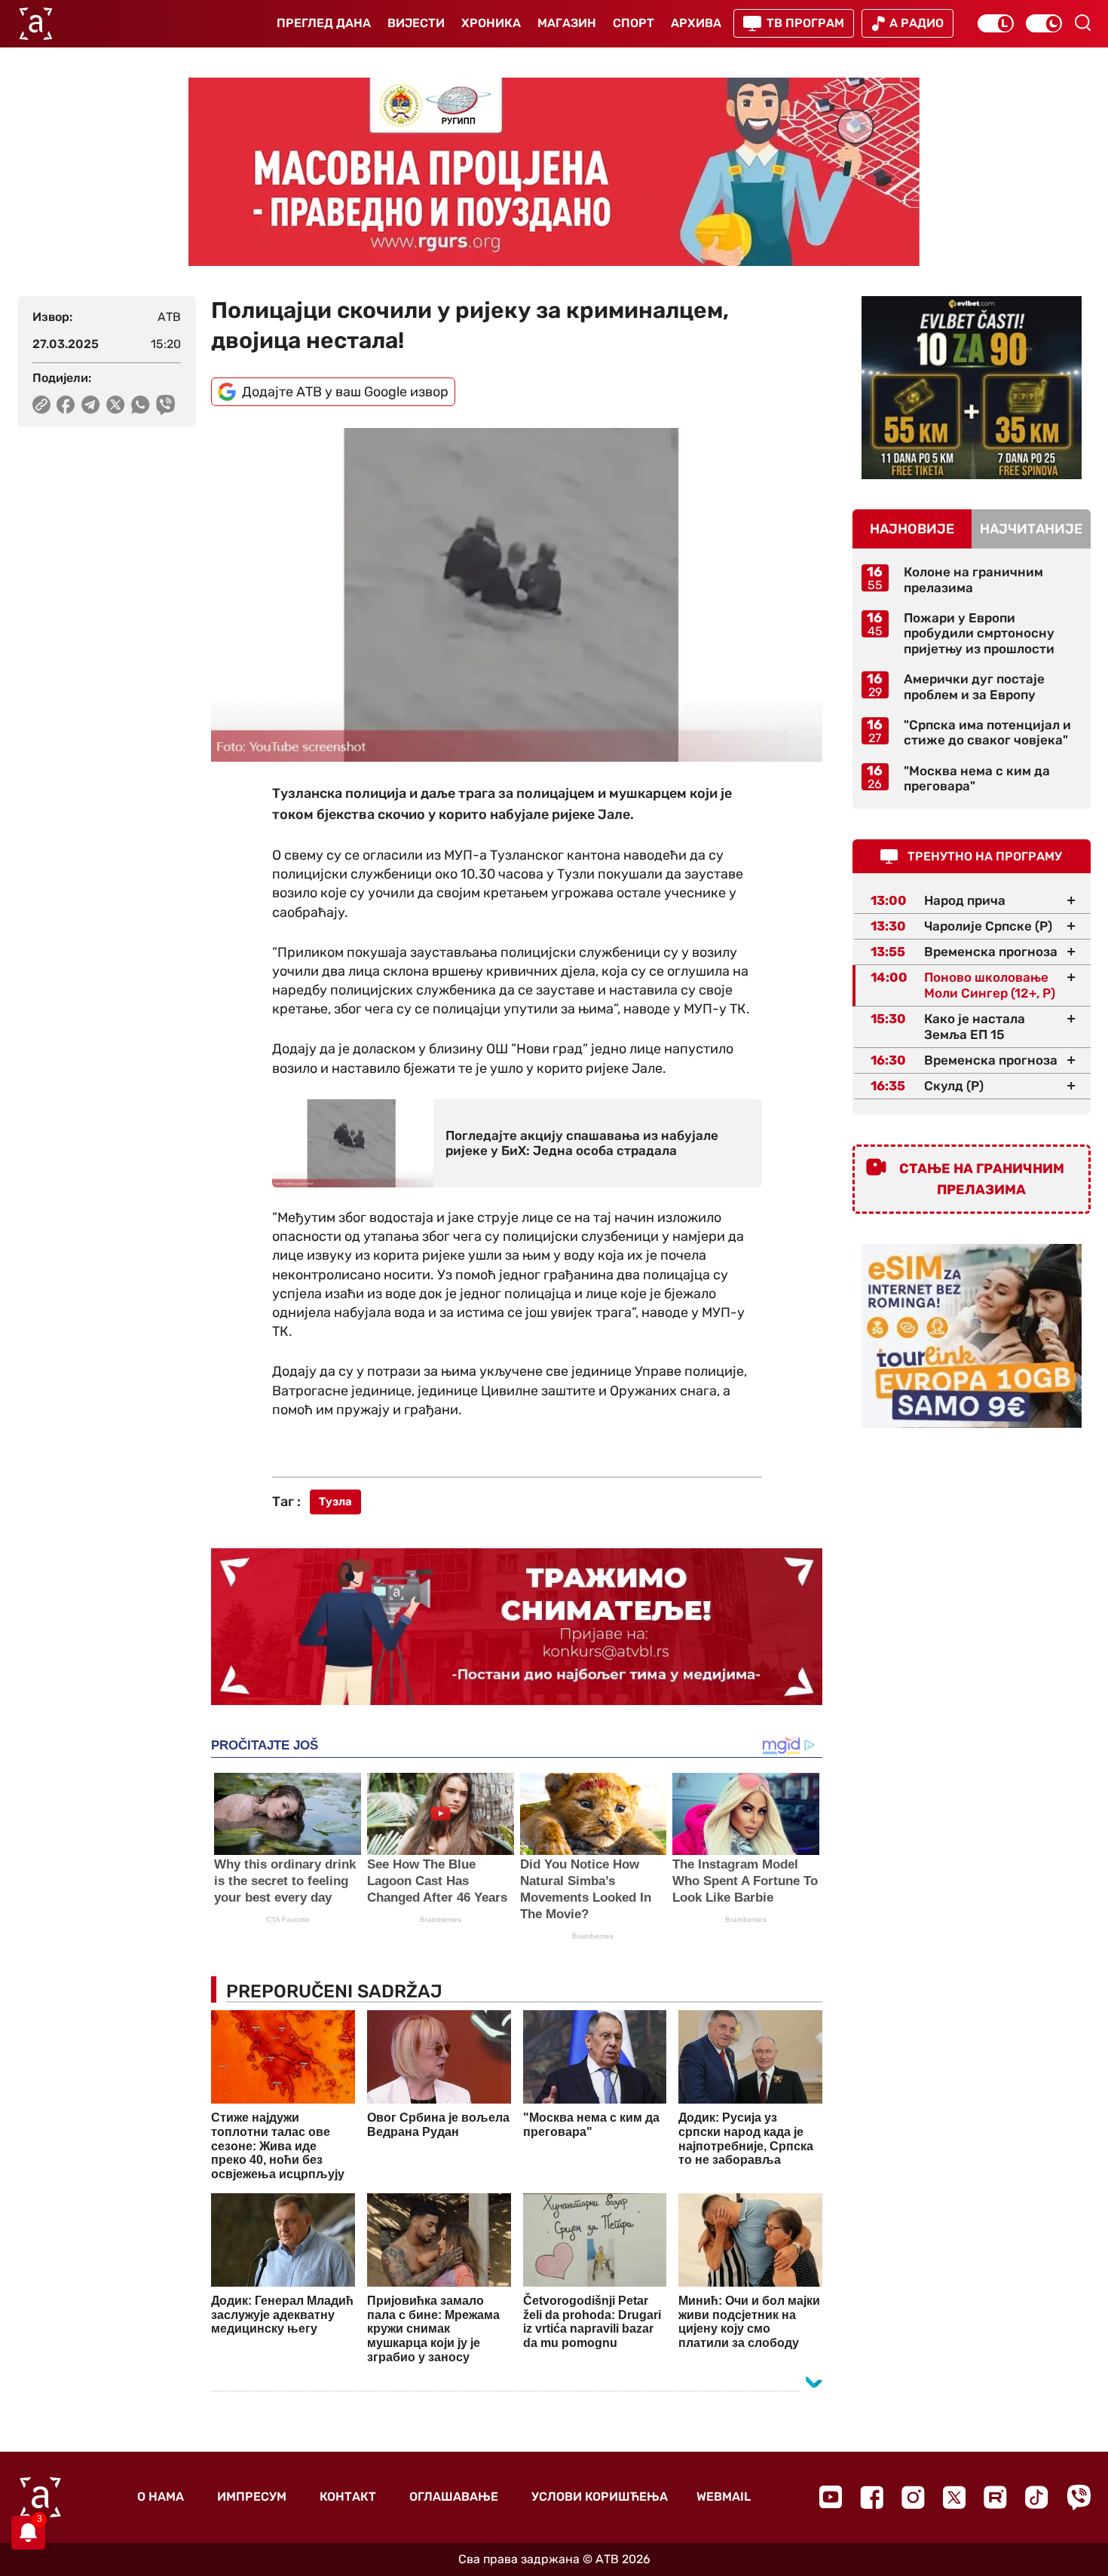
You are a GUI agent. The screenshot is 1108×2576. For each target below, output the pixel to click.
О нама (161, 2497)
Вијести (416, 23)
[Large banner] (554, 172)
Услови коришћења (600, 2497)
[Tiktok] (1037, 2497)
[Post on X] (116, 405)
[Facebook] (872, 2497)
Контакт (348, 2497)
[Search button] (1082, 23)
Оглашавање (454, 2497)
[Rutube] (995, 2497)
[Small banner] (972, 388)
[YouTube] (831, 2497)
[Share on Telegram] (91, 405)
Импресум (252, 2497)
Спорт (634, 23)
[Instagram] (913, 2497)
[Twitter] (954, 2497)
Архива (696, 23)
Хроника (491, 23)
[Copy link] (41, 405)
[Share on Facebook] (66, 405)
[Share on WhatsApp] (141, 405)
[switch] (996, 23)
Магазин (567, 23)
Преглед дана (324, 23)
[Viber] (1079, 2497)
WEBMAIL (724, 2497)
